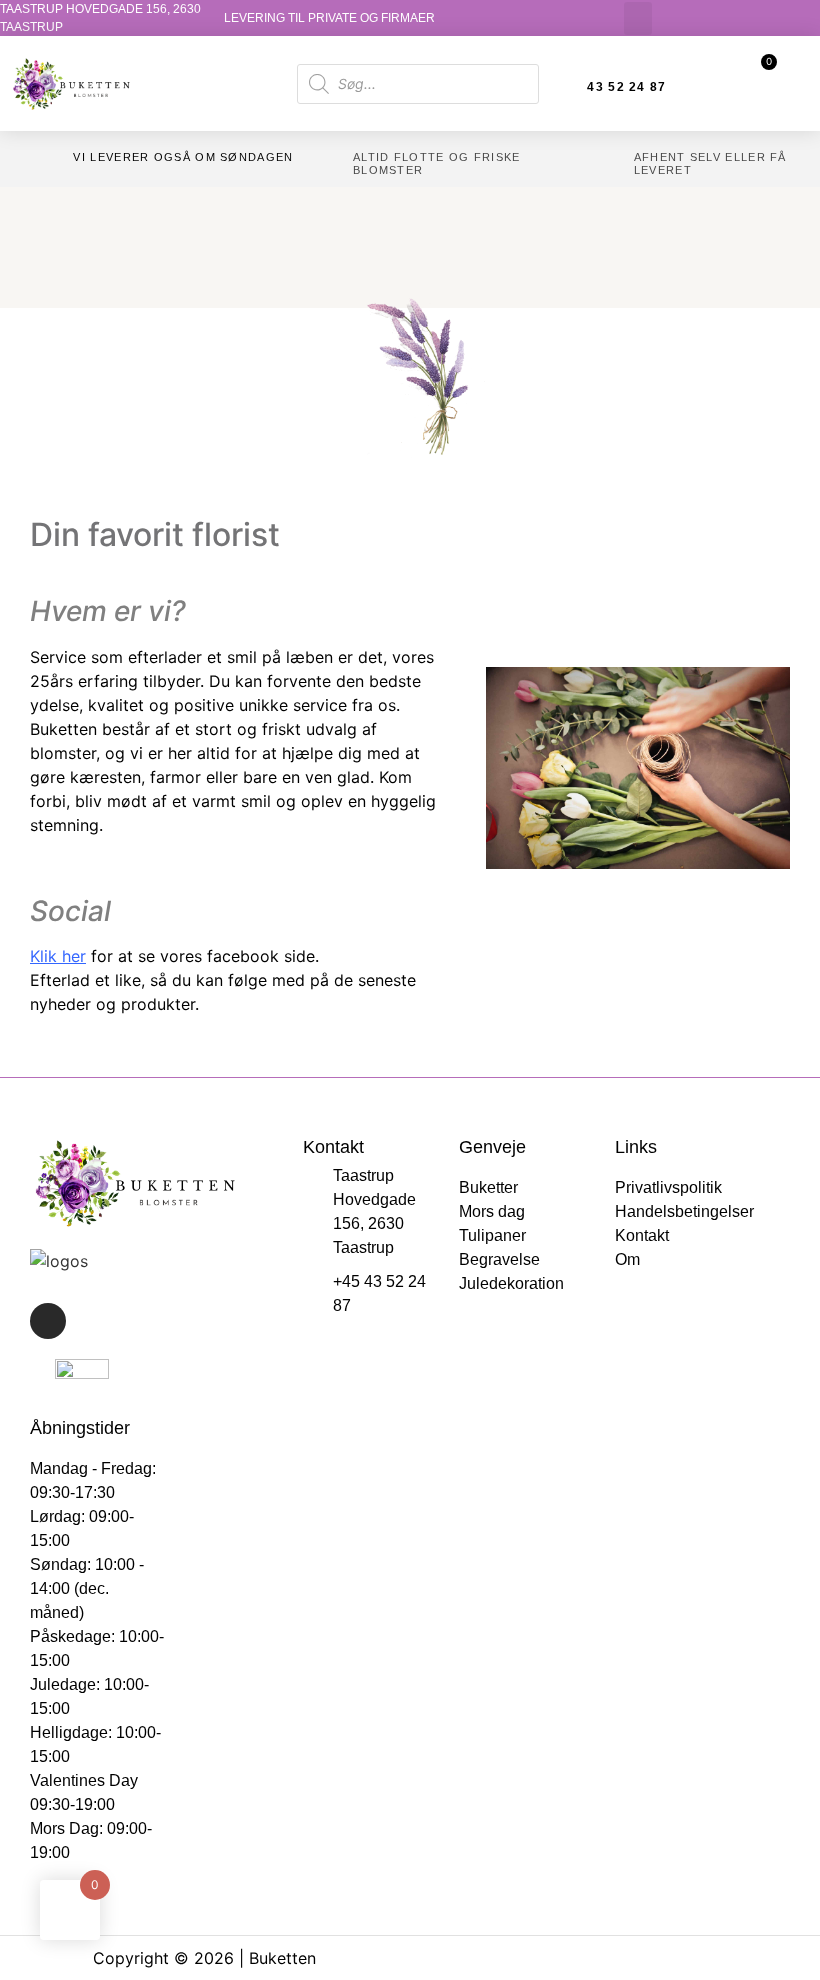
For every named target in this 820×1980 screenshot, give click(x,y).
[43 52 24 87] (567, 86)
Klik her (58, 956)
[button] (638, 18)
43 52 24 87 (626, 87)
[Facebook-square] (48, 1321)
